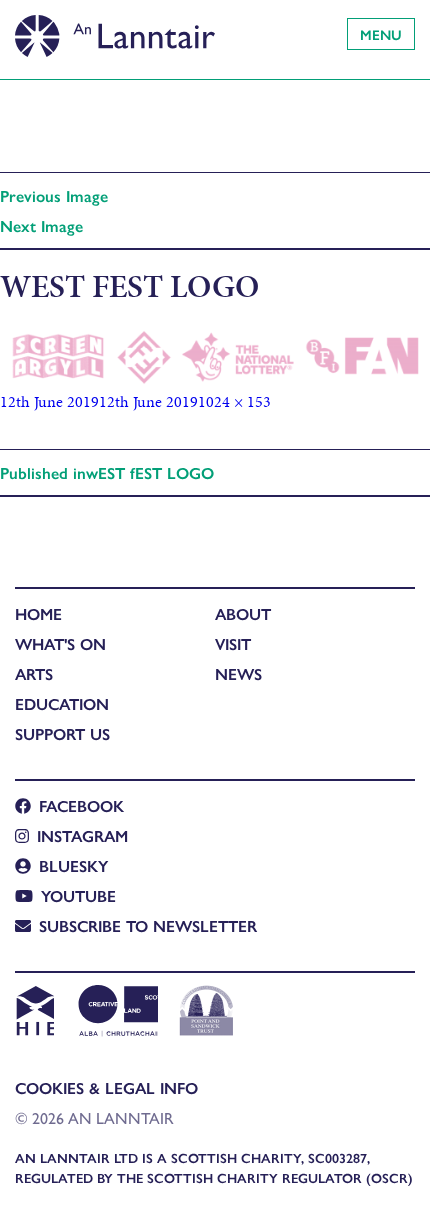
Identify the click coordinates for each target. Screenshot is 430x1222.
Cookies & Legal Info (106, 1087)
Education (62, 703)
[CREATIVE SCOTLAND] (116, 1013)
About (243, 613)
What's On (60, 643)
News (238, 673)
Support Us (62, 733)
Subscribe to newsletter (148, 925)
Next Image (41, 225)
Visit (233, 643)
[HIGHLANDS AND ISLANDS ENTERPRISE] (34, 1013)
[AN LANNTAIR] (115, 30)
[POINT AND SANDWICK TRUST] (206, 1013)
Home (38, 613)
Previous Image (54, 195)
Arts (34, 673)
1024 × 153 (234, 401)
